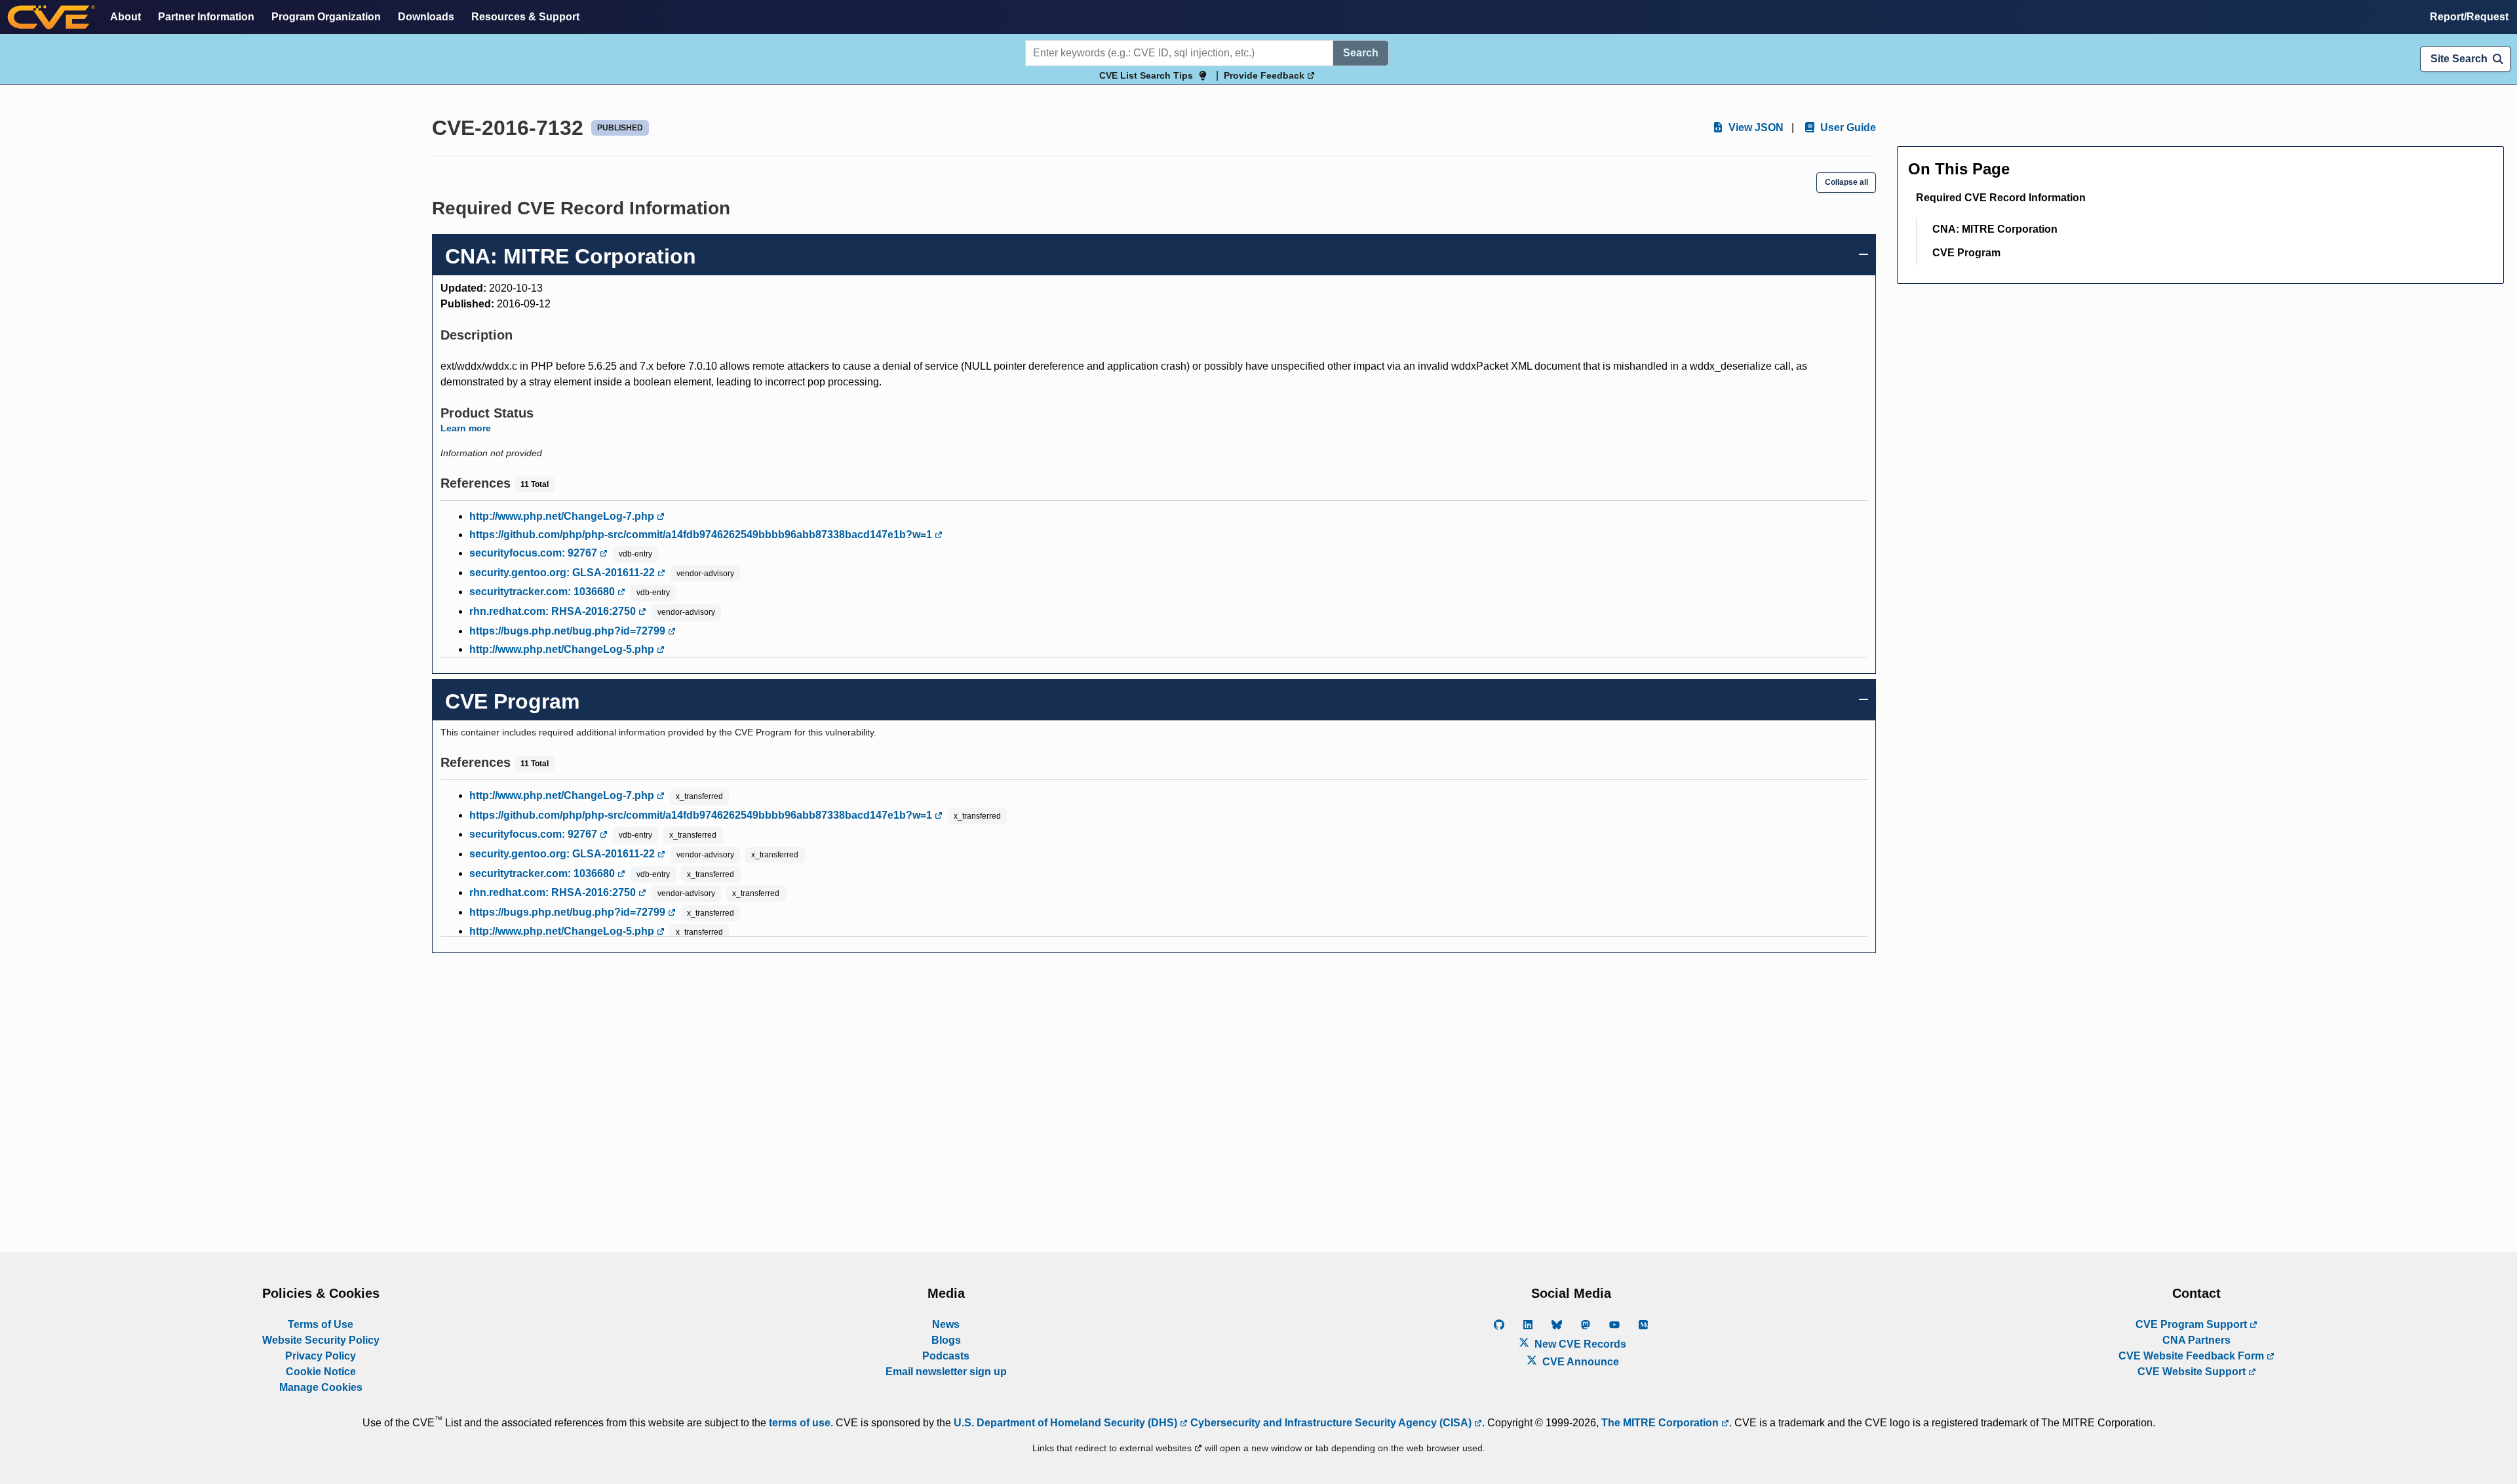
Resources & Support (525, 17)
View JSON (1755, 127)
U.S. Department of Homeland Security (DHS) (1067, 1423)
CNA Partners (2196, 1340)
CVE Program (1966, 253)
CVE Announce (1579, 1362)
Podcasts (946, 1356)
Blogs (946, 1340)
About (126, 17)
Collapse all (1846, 182)
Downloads (426, 17)
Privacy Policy (321, 1356)
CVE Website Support (2193, 1372)
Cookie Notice (321, 1372)
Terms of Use (321, 1324)
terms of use (800, 1423)
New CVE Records (1579, 1344)
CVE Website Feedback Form (2193, 1356)
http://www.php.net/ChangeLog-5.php (563, 649)
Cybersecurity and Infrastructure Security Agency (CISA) (1331, 1423)
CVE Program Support (2193, 1324)
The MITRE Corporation (1661, 1423)
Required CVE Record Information (2001, 198)
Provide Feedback (1265, 75)
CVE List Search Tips (1146, 75)
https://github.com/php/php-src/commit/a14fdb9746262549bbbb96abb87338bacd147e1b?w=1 (702, 535)
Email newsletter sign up (946, 1372)
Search (1361, 53)
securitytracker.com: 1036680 (543, 592)
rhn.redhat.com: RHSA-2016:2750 (554, 611)
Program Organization (326, 17)
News (946, 1324)
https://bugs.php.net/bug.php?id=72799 (569, 631)
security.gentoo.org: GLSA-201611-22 (563, 573)
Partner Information (206, 17)
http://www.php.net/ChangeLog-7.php (563, 516)
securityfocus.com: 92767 (535, 553)
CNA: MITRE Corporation (1995, 229)
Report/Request (2469, 17)
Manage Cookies (321, 1387)
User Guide (1847, 127)
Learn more (466, 428)
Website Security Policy (321, 1340)
